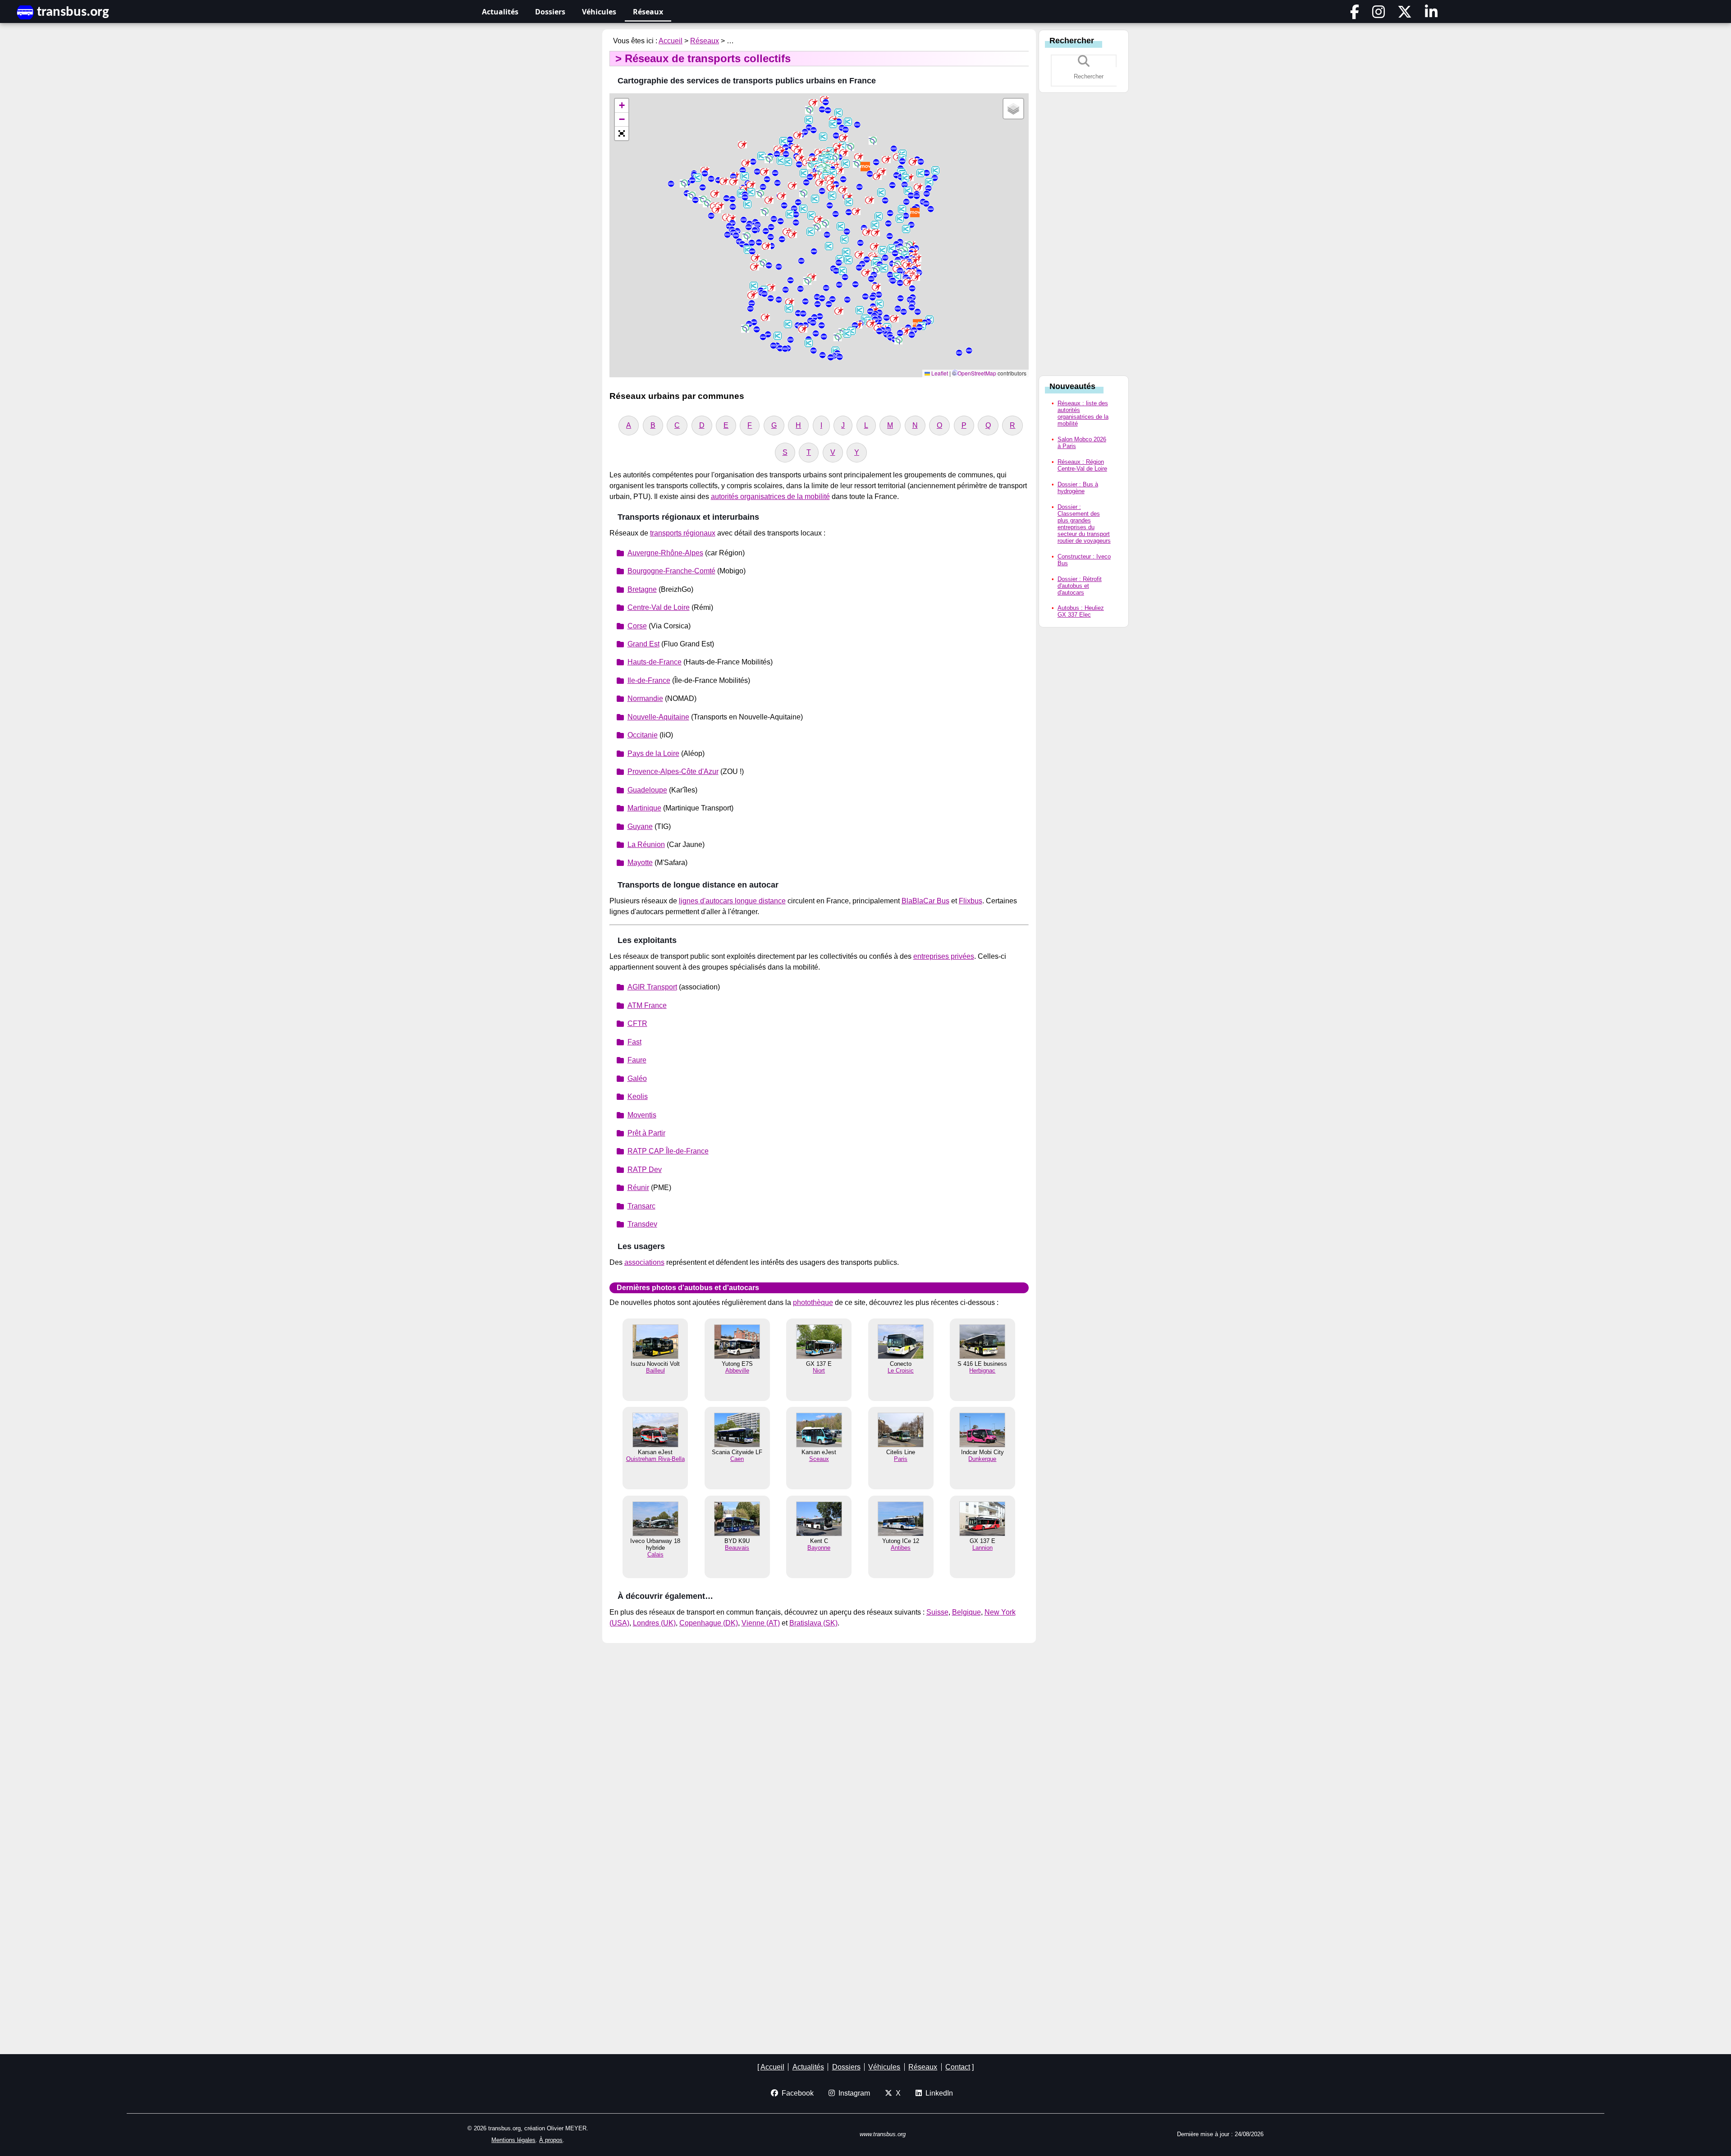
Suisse (937, 1612)
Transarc (641, 1206)
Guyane (640, 826)
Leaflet (939, 373)
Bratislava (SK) (813, 1623)
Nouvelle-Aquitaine (658, 717)
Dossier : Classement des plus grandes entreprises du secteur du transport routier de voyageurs (1084, 524)
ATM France (647, 1005)
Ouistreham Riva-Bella (655, 1459)
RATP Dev (645, 1170)
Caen (737, 1459)
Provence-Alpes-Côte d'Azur (673, 771)
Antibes (901, 1548)
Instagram (852, 2093)
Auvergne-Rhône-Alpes (665, 553)
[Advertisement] (1084, 237)
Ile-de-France (649, 680)
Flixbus (971, 901)
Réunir (638, 1188)
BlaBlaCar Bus (925, 901)
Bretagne (642, 589)
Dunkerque (982, 1459)
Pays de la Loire (653, 753)
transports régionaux (683, 533)
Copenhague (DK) (709, 1623)
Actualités (500, 12)
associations (644, 1262)
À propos (551, 2140)
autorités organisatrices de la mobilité (770, 497)
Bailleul (655, 1371)
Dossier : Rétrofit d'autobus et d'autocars (1080, 586)
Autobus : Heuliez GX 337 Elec (1081, 611)
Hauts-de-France (655, 662)
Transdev (642, 1224)
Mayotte (640, 863)
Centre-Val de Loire (659, 607)
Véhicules (599, 12)
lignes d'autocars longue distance (732, 901)
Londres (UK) (654, 1623)
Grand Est (643, 644)
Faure (637, 1060)
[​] (1355, 15)
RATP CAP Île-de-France (668, 1151)
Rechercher (1072, 41)
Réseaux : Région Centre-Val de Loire (1082, 465)
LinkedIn (937, 2093)
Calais (655, 1554)
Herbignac (982, 1371)
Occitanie (643, 735)
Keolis (638, 1096)
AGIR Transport (652, 987)
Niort (819, 1371)
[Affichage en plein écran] (622, 133)
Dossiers (550, 12)
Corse (637, 626)
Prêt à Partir (646, 1133)
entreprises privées (944, 956)
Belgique (966, 1612)
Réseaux (648, 12)
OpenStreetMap (977, 373)
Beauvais (737, 1548)
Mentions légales (513, 2140)
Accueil (671, 41)
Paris (901, 1459)
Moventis (642, 1115)
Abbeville (737, 1371)
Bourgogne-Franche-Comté (671, 571)
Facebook (796, 2093)
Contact (958, 2067)
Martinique (644, 808)
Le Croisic (901, 1371)
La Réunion (646, 845)
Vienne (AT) (761, 1623)
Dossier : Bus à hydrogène (1078, 488)
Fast (634, 1042)
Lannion (982, 1548)
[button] (813, 130)
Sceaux (819, 1459)
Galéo (637, 1078)
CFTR (637, 1023)
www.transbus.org (883, 2134)
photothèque (813, 1302)
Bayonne (819, 1548)
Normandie (645, 698)
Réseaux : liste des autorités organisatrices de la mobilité (1083, 413)
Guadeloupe (647, 790)
